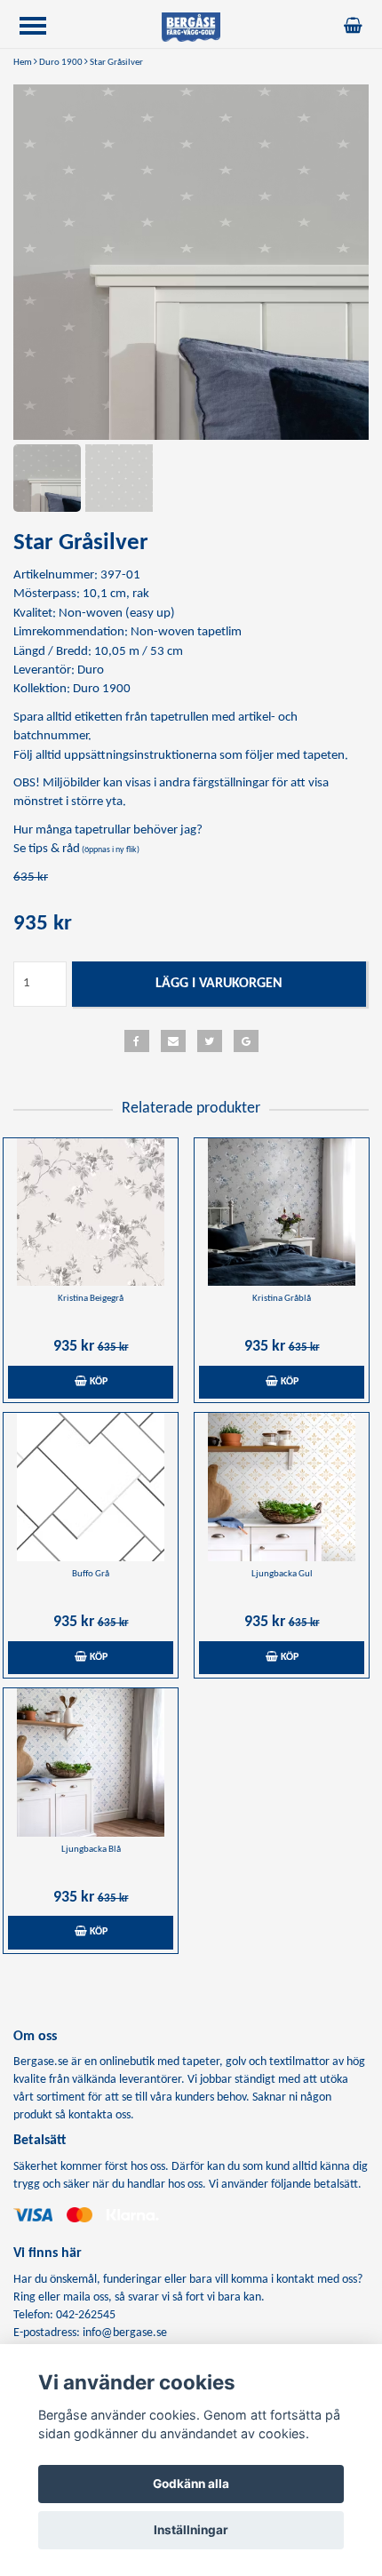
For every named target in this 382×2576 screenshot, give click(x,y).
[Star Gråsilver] (191, 262)
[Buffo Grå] (91, 1487)
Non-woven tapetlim (186, 632)
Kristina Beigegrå (91, 1299)
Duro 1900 (61, 63)
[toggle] (42, 28)
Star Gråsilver (116, 63)
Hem (23, 63)
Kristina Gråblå (282, 1299)
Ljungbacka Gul (282, 1574)
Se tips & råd (76, 849)
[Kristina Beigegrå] (91, 1212)
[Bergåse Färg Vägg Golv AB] (191, 27)
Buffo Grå (91, 1574)
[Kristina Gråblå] (282, 1212)
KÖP (97, 1382)
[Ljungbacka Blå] (91, 1763)
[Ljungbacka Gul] (282, 1487)
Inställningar (191, 2530)
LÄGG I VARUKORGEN (219, 984)
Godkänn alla (191, 2484)
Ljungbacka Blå (91, 1850)
